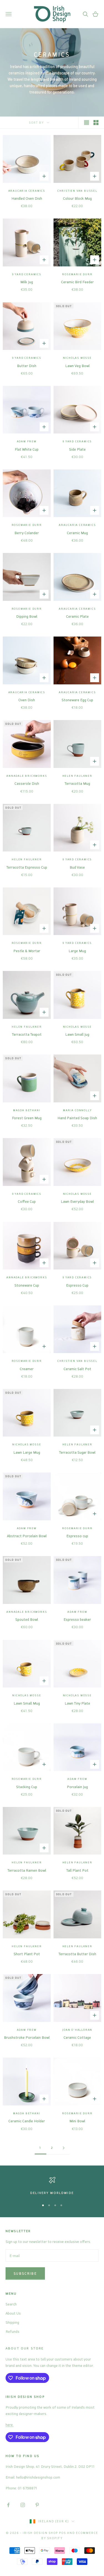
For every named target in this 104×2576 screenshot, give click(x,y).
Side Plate (77, 449)
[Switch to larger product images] (87, 123)
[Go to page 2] (64, 2148)
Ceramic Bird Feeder (77, 282)
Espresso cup (77, 1536)
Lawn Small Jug (77, 1034)
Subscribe (25, 2273)
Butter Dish (27, 366)
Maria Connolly (77, 1110)
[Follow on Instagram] (23, 2505)
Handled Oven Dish (27, 198)
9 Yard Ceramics (27, 274)
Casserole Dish (27, 783)
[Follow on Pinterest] (37, 2505)
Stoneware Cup (27, 1285)
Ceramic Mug (77, 533)
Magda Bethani (27, 1110)
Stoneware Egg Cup (77, 700)
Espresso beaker (77, 1619)
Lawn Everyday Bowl (77, 1201)
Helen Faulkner (77, 776)
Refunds (12, 2331)
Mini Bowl (77, 2121)
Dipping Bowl (27, 616)
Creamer (27, 1369)
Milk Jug (27, 282)
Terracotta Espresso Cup (27, 867)
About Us (13, 2313)
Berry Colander (27, 533)
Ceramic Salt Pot (77, 1369)
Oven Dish (27, 700)
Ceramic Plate (77, 616)
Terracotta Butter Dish (77, 1954)
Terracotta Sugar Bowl (77, 1452)
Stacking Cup (27, 1787)
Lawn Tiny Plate (77, 1703)
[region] (52, 2186)
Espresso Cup (77, 1285)
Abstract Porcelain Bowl (27, 1536)
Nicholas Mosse (77, 358)
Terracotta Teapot (27, 1034)
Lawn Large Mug (27, 1452)
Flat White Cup (27, 449)
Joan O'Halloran (77, 2030)
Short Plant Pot (27, 1954)
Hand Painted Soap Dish (77, 1118)
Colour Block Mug (77, 198)
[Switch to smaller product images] (96, 123)
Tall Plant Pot (77, 1870)
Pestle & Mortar (27, 951)
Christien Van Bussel (77, 191)
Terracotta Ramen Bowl (27, 1870)
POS (63, 2533)
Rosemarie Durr (77, 274)
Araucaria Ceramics (27, 191)
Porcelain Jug (77, 1787)
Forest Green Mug (27, 1118)
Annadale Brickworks (27, 776)
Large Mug (77, 951)
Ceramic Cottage (77, 2037)
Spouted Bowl (27, 1619)
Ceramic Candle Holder (27, 2121)
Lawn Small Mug (27, 1703)
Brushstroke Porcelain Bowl (27, 2037)
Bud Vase (77, 867)
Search (11, 2304)
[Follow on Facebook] (8, 2505)
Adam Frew (27, 441)
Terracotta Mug (77, 783)
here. (10, 2425)
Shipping (12, 2322)
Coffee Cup (27, 1201)
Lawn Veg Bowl (77, 366)
